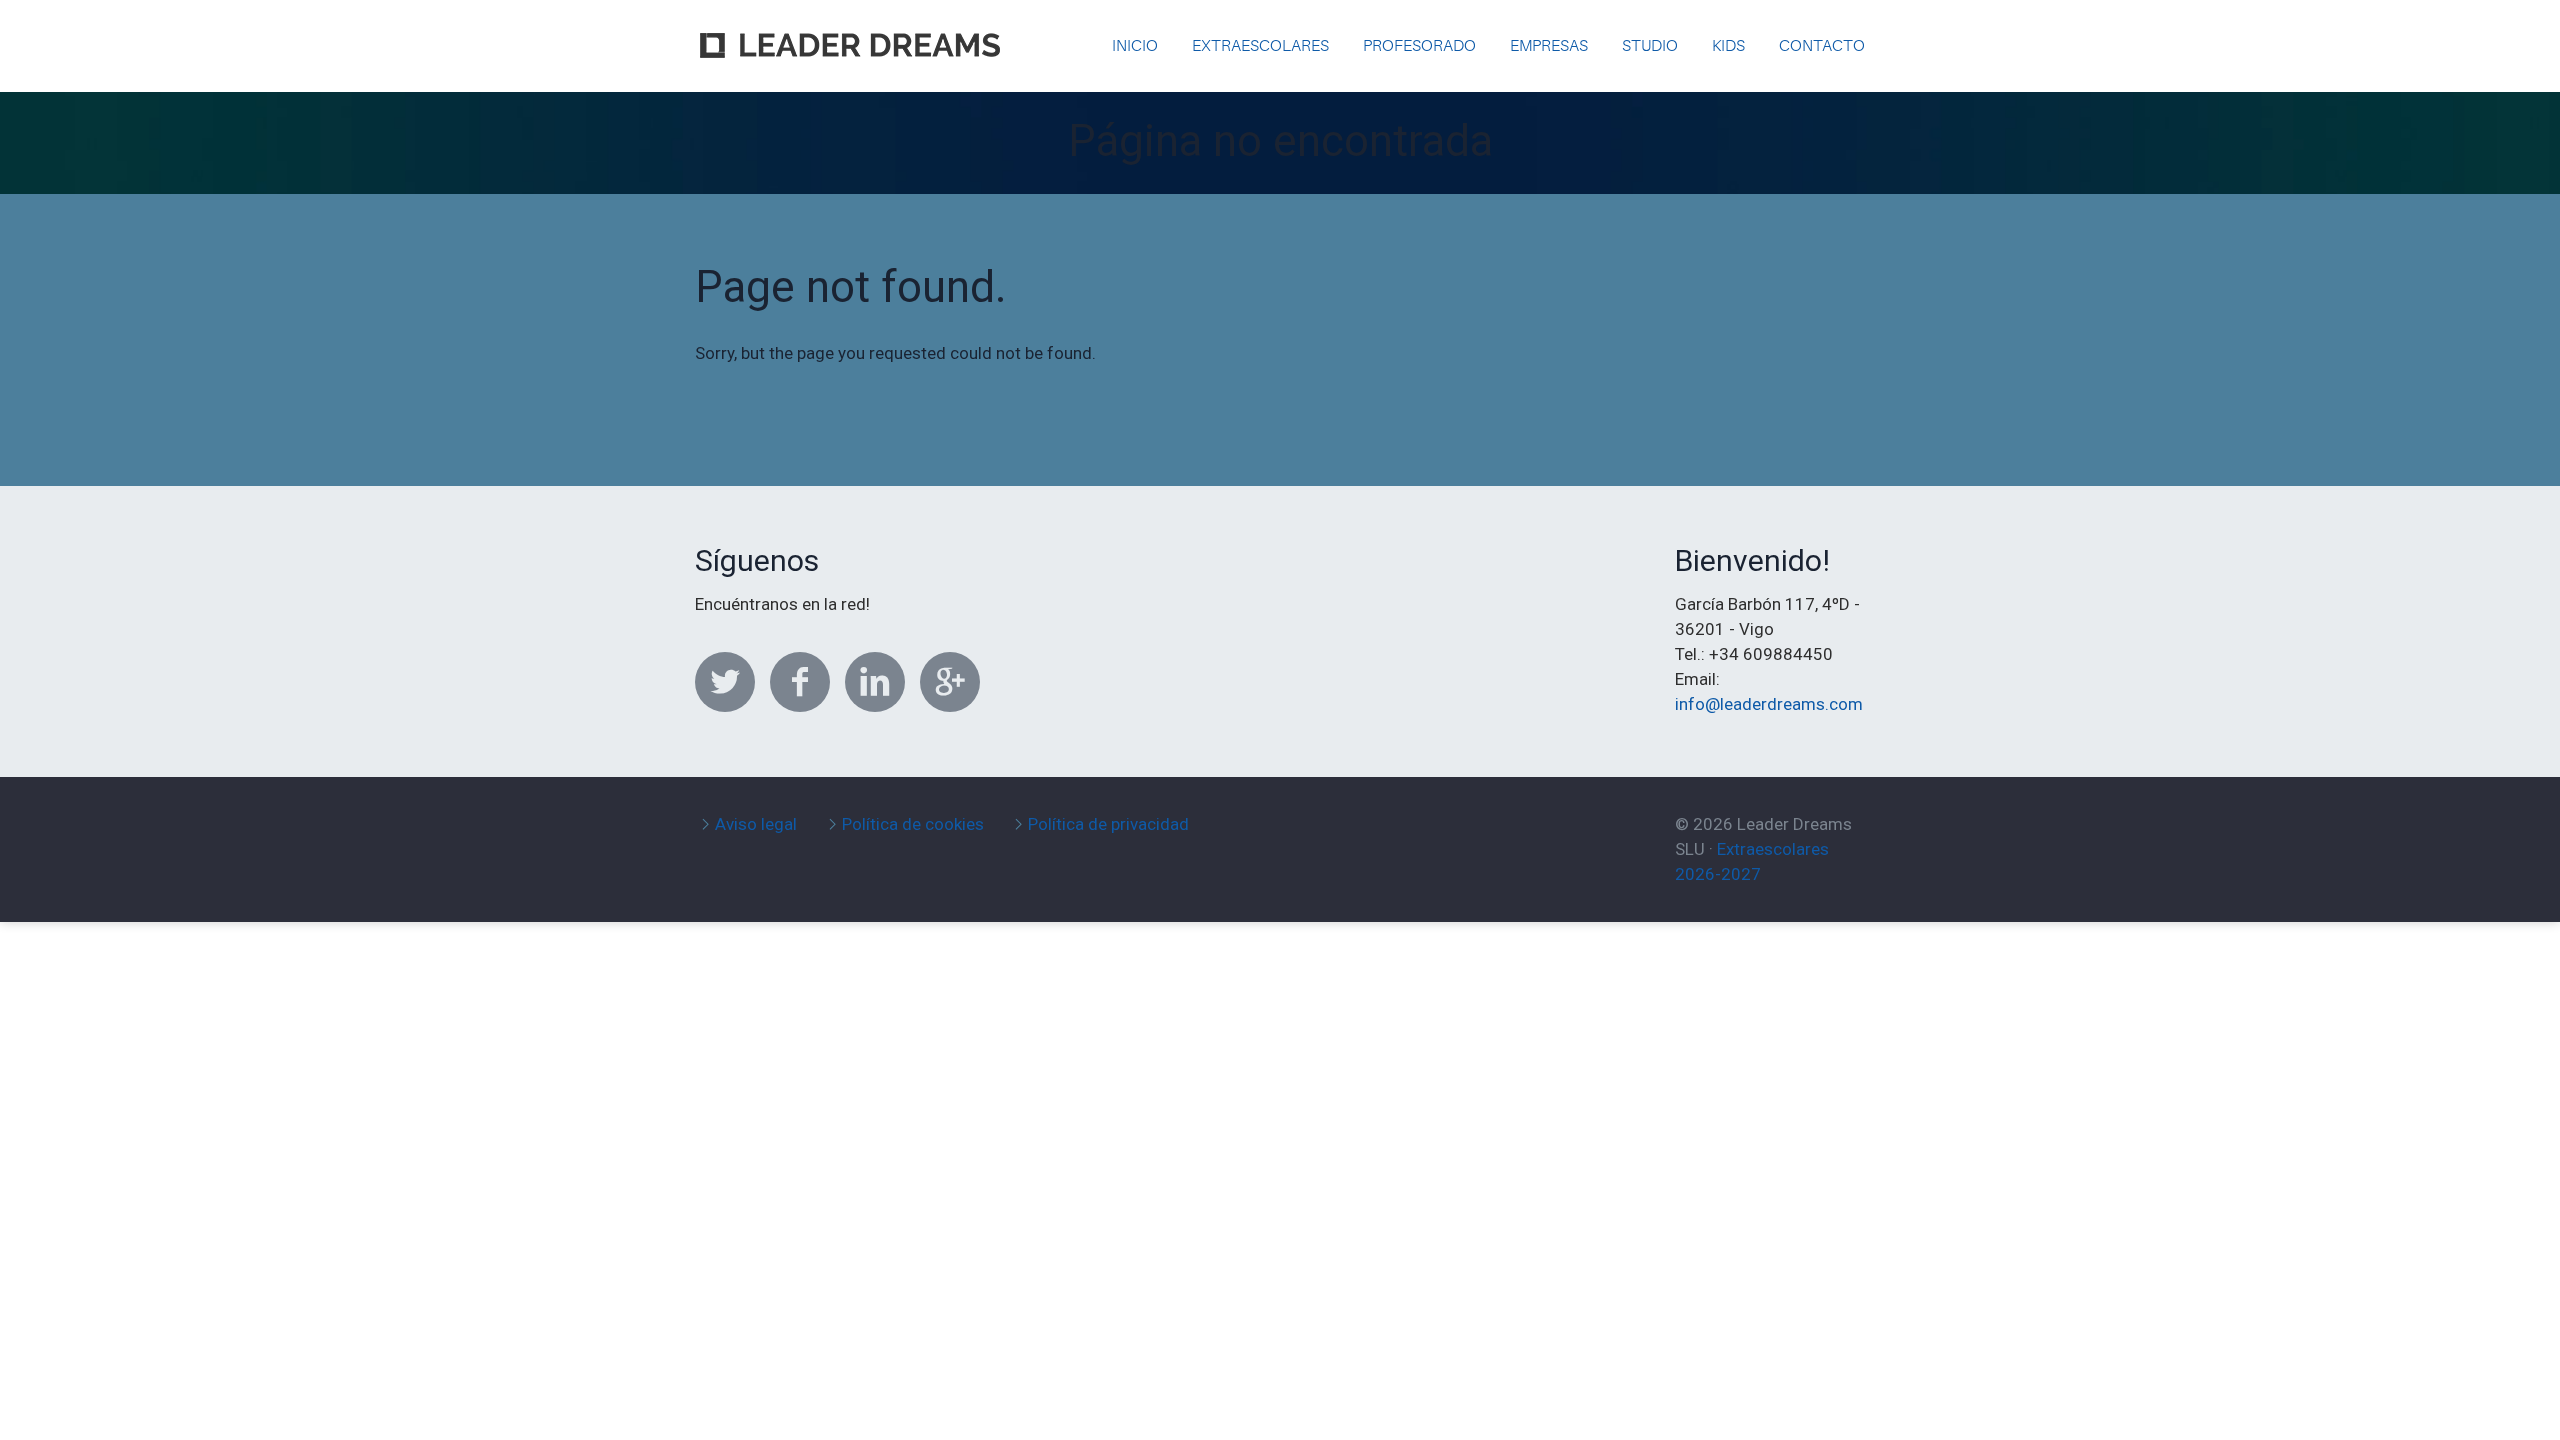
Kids (1728, 46)
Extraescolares (1260, 46)
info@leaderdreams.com (1769, 704)
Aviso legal (756, 824)
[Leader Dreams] (850, 29)
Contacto (1822, 46)
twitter (725, 682)
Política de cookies (913, 824)
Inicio (1135, 46)
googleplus (950, 682)
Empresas (1549, 46)
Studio (1650, 46)
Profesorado (1419, 46)
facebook (800, 682)
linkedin (875, 682)
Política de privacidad (1108, 824)
